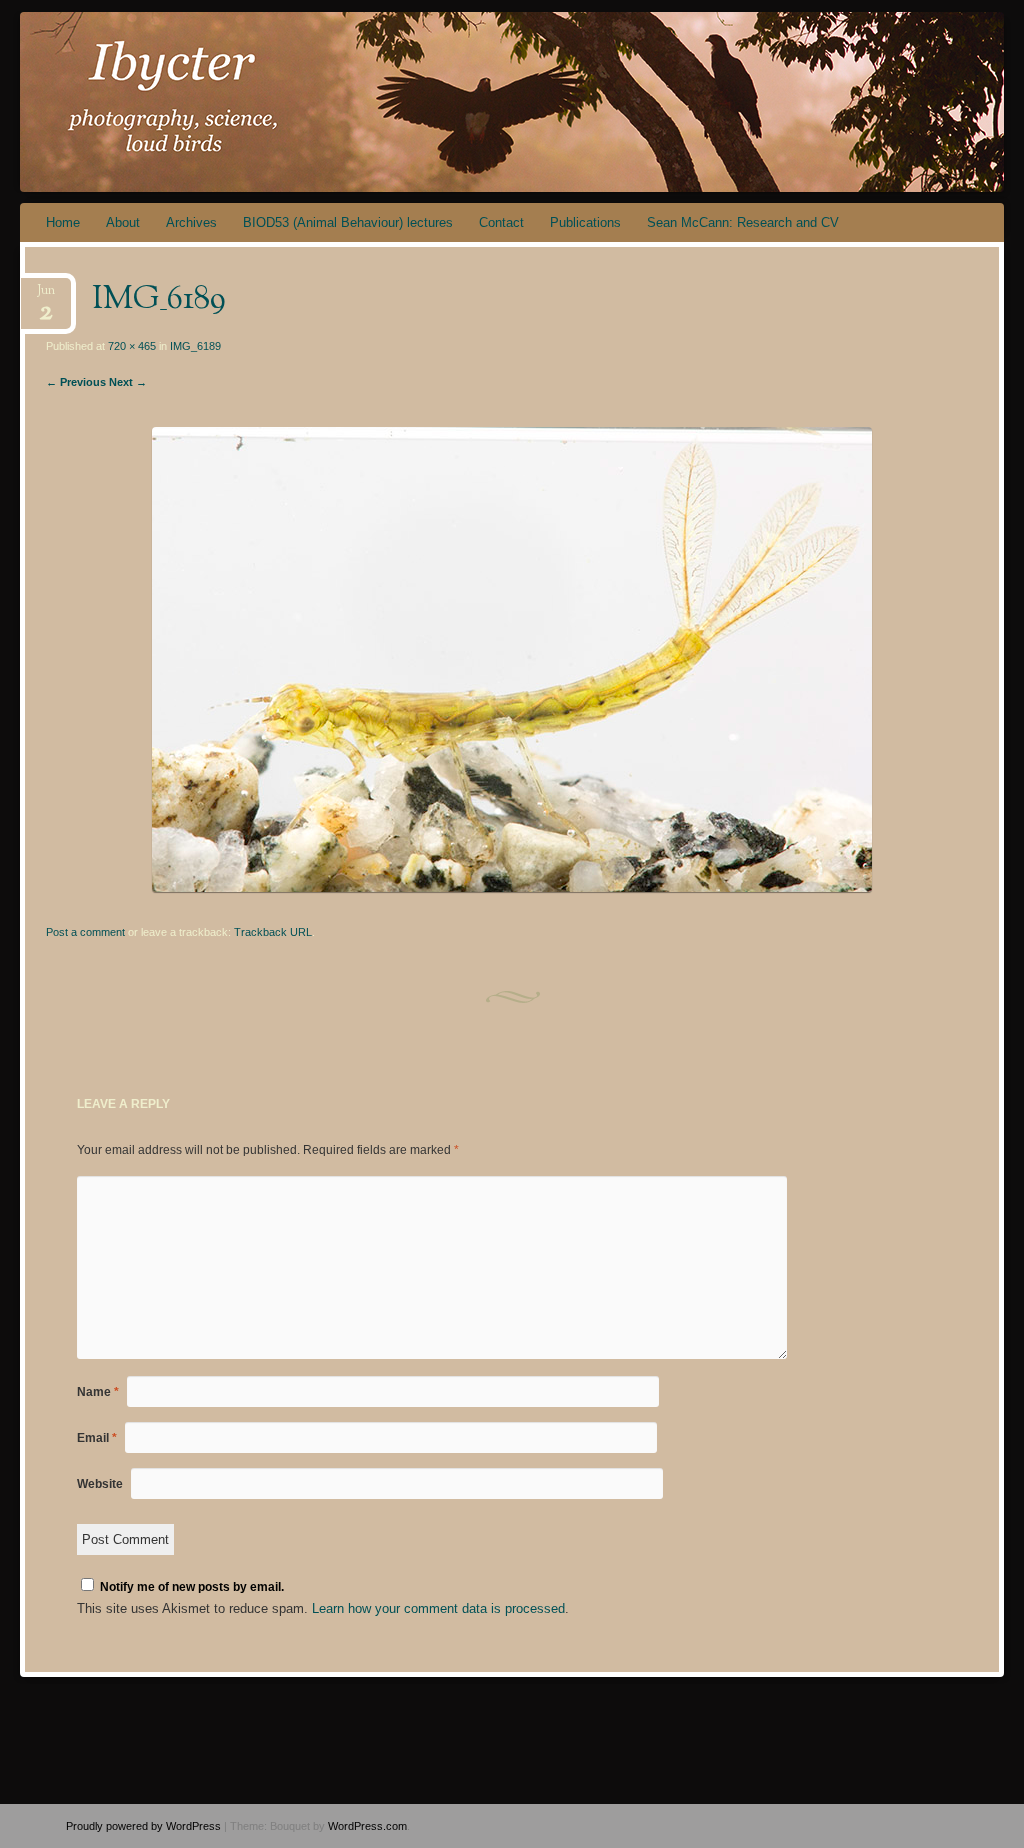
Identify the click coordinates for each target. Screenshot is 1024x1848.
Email (97, 1438)
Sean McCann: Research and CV (743, 222)
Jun (46, 296)
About (123, 222)
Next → (128, 382)
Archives (191, 222)
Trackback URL (273, 932)
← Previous (76, 382)
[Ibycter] (429, 102)
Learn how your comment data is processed (438, 1608)
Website (100, 1484)
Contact (501, 222)
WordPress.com (367, 1826)
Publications (585, 222)
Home (63, 222)
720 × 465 (132, 346)
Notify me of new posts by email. (192, 1587)
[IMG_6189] (512, 887)
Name (98, 1392)
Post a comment (85, 932)
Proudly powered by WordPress (143, 1826)
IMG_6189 (195, 346)
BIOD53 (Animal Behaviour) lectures (348, 222)
